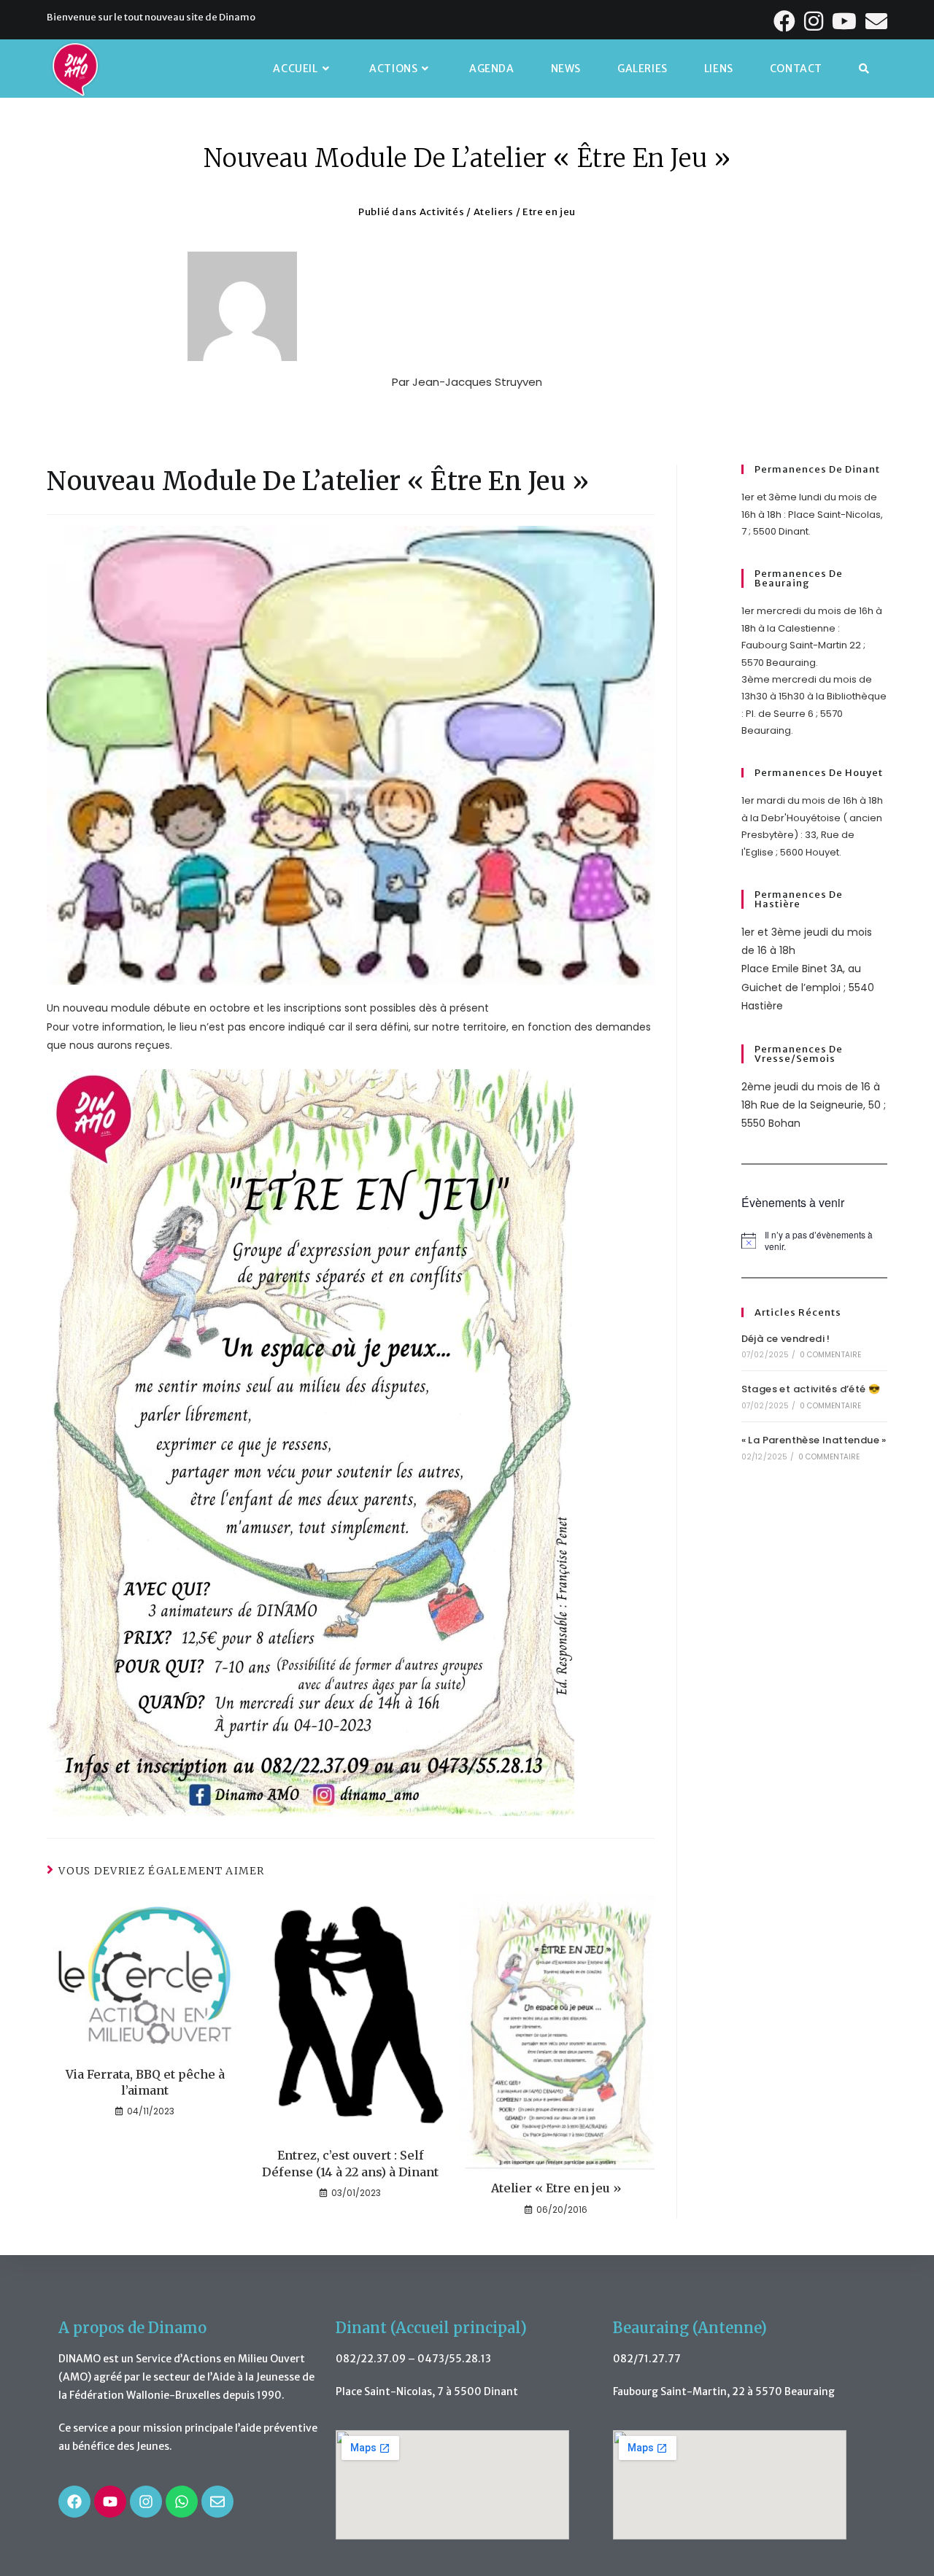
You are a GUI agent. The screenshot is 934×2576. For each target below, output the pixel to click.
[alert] (814, 1241)
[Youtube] (110, 2502)
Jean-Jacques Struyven (477, 382)
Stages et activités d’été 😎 (811, 1389)
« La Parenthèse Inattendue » (814, 1440)
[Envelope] (217, 2502)
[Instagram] (146, 2502)
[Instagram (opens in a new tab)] (815, 21)
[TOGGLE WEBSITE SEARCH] (864, 69)
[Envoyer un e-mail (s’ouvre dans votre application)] (875, 21)
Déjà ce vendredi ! (786, 1339)
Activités (442, 212)
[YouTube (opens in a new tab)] (846, 21)
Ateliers (494, 212)
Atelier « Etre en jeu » (556, 2188)
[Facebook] (74, 2502)
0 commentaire (831, 1355)
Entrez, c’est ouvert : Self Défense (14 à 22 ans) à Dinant (350, 2163)
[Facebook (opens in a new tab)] (786, 21)
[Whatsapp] (182, 2502)
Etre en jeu (549, 212)
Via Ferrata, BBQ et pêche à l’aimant (145, 2082)
